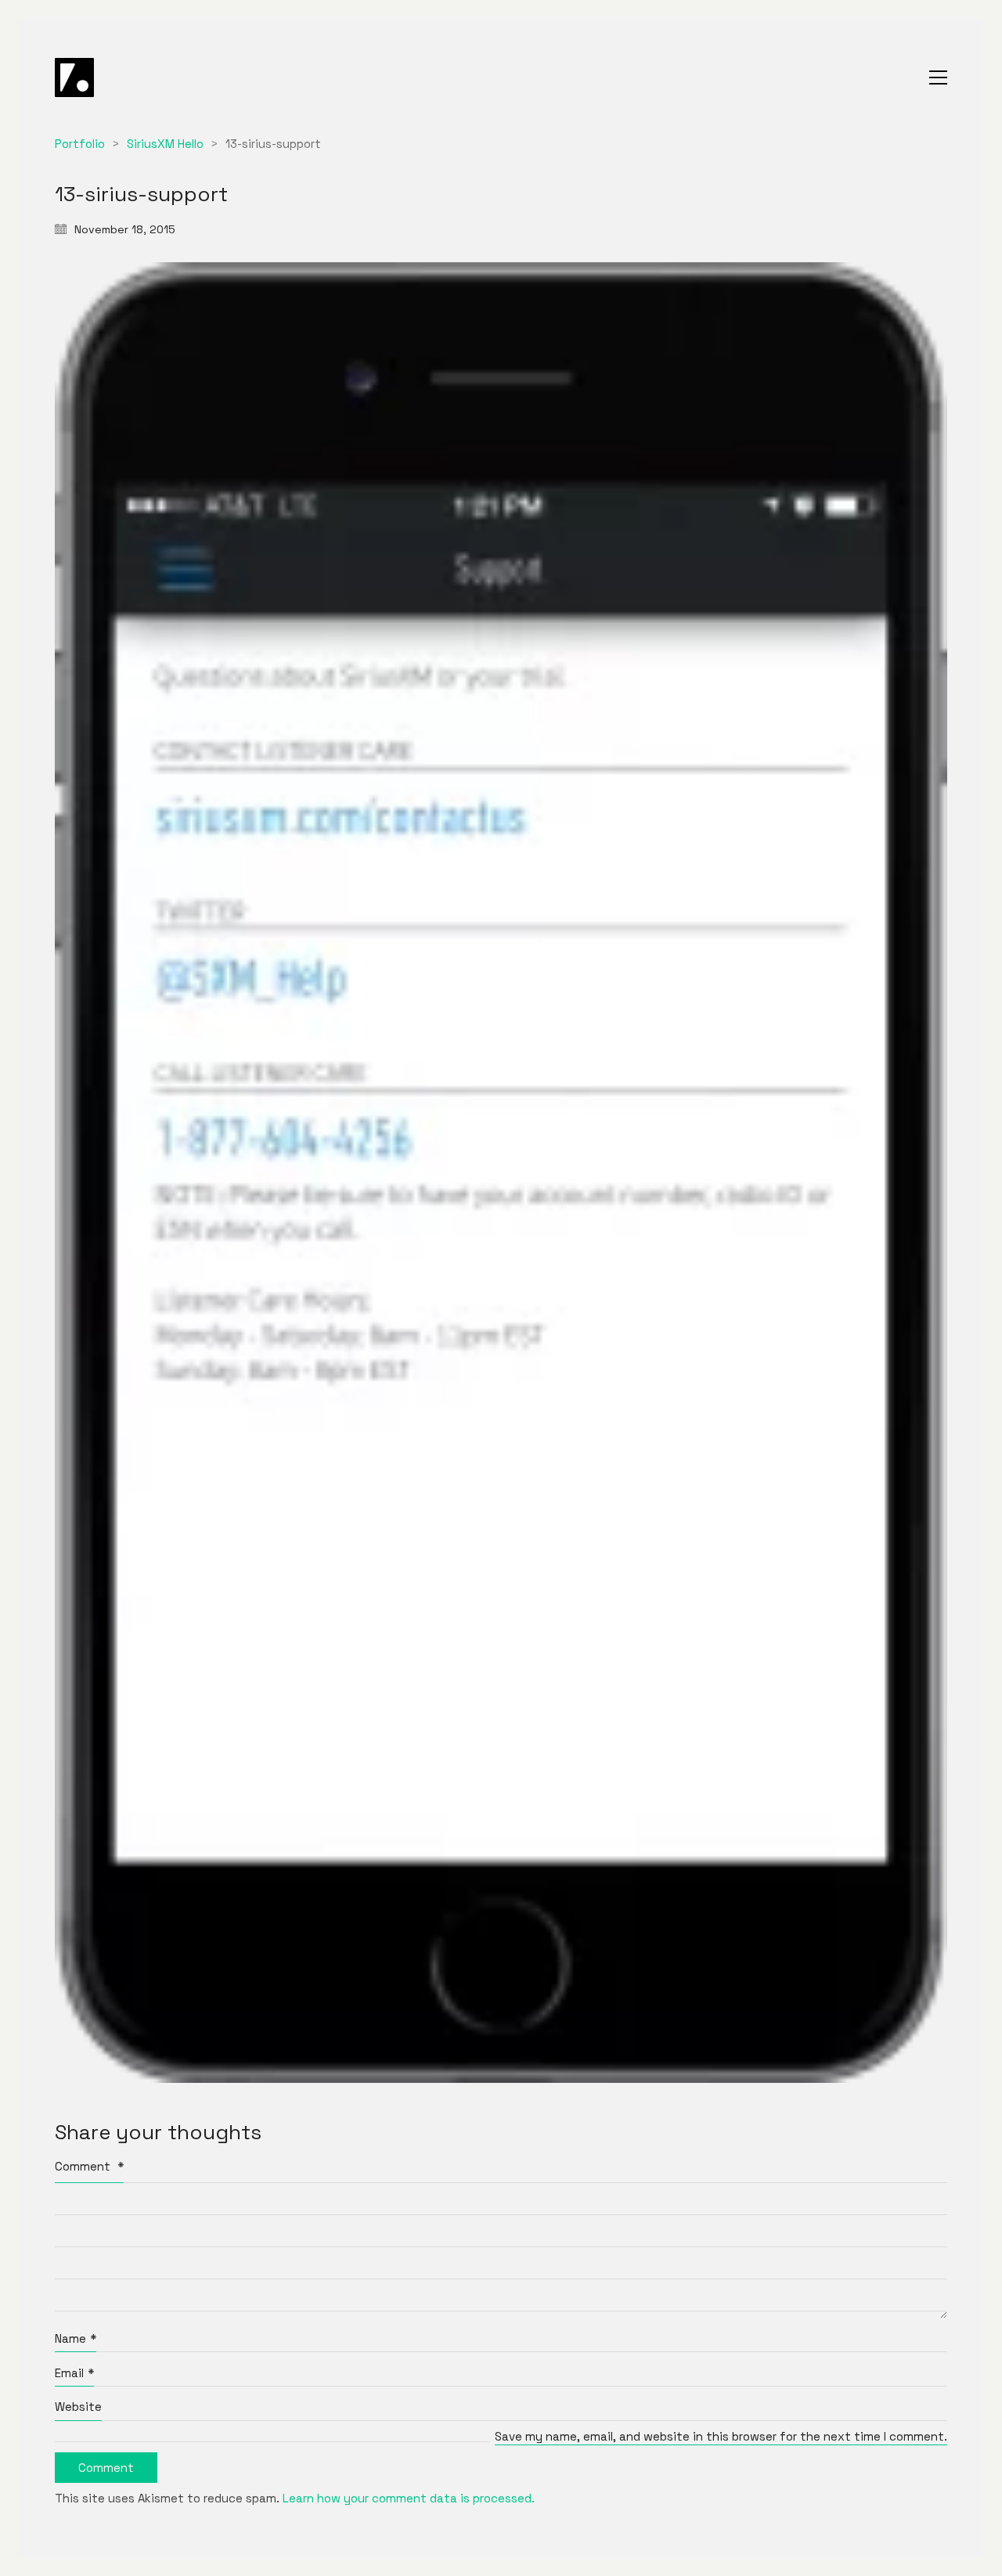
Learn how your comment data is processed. (409, 2498)
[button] (938, 77)
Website (78, 2407)
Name (76, 2338)
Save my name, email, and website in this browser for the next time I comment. (721, 2436)
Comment (89, 2166)
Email (74, 2373)
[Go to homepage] (74, 77)
